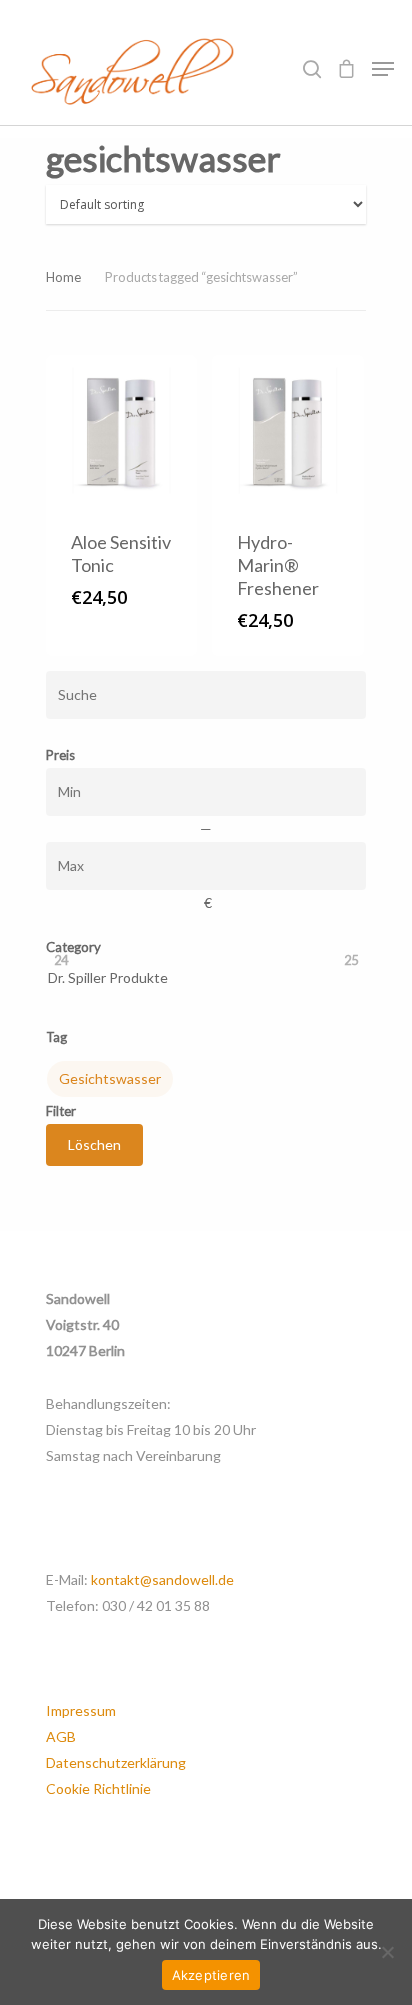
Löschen (94, 1144)
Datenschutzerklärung (116, 1762)
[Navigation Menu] (383, 69)
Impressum (81, 1710)
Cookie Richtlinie (98, 1788)
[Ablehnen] (387, 1952)
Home (63, 277)
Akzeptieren (211, 1975)
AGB (61, 1736)
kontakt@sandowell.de (162, 1579)
